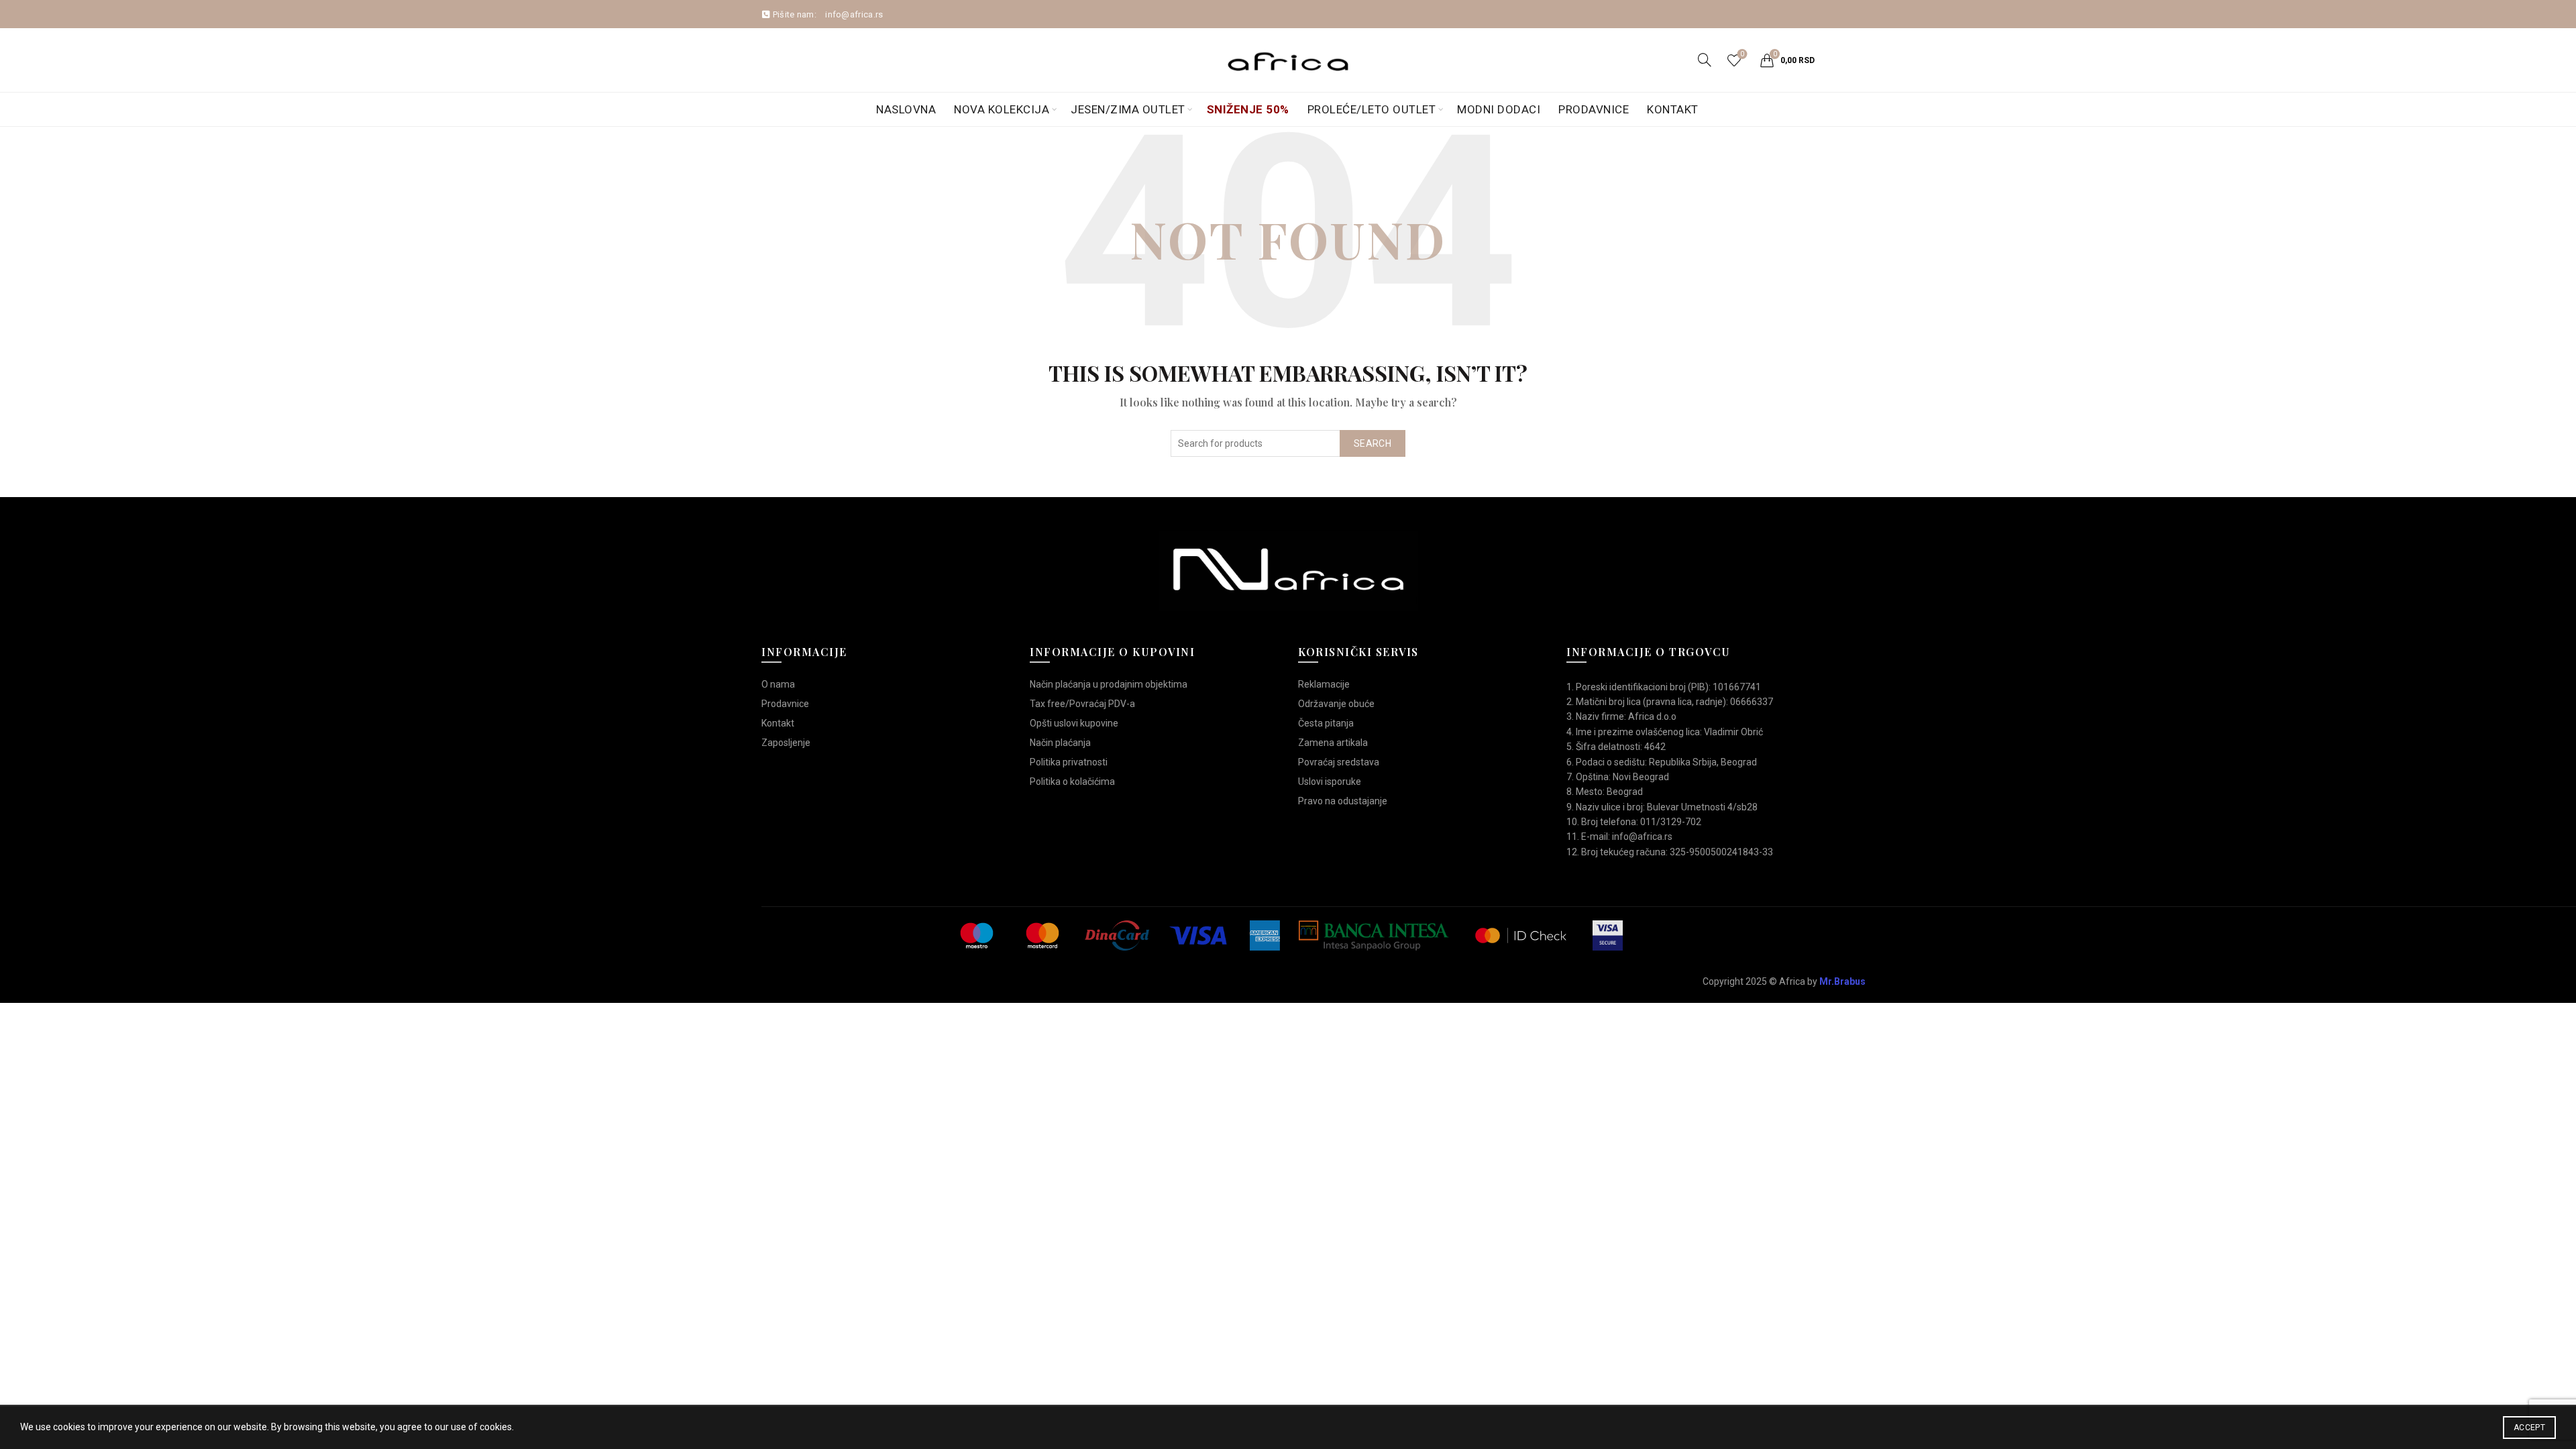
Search (1373, 443)
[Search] (1705, 60)
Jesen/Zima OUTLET (1128, 109)
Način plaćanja (1060, 743)
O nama (778, 684)
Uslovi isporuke (1330, 782)
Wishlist (1742, 54)
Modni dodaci (1499, 109)
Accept (2529, 1428)
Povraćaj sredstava (1339, 762)
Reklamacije (1324, 684)
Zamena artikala (1333, 743)
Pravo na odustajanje (1343, 801)
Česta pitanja (1326, 723)
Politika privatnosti (1069, 762)
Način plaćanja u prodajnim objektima (1109, 684)
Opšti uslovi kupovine (1074, 723)
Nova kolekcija (1002, 109)
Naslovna (906, 109)
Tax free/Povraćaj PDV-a (1082, 704)
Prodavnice (1594, 109)
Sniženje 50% (1248, 109)
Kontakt (1673, 109)
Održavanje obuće (1336, 704)
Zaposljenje (786, 743)
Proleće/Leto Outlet (1372, 109)
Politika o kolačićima (1072, 782)
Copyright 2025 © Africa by (1784, 981)
